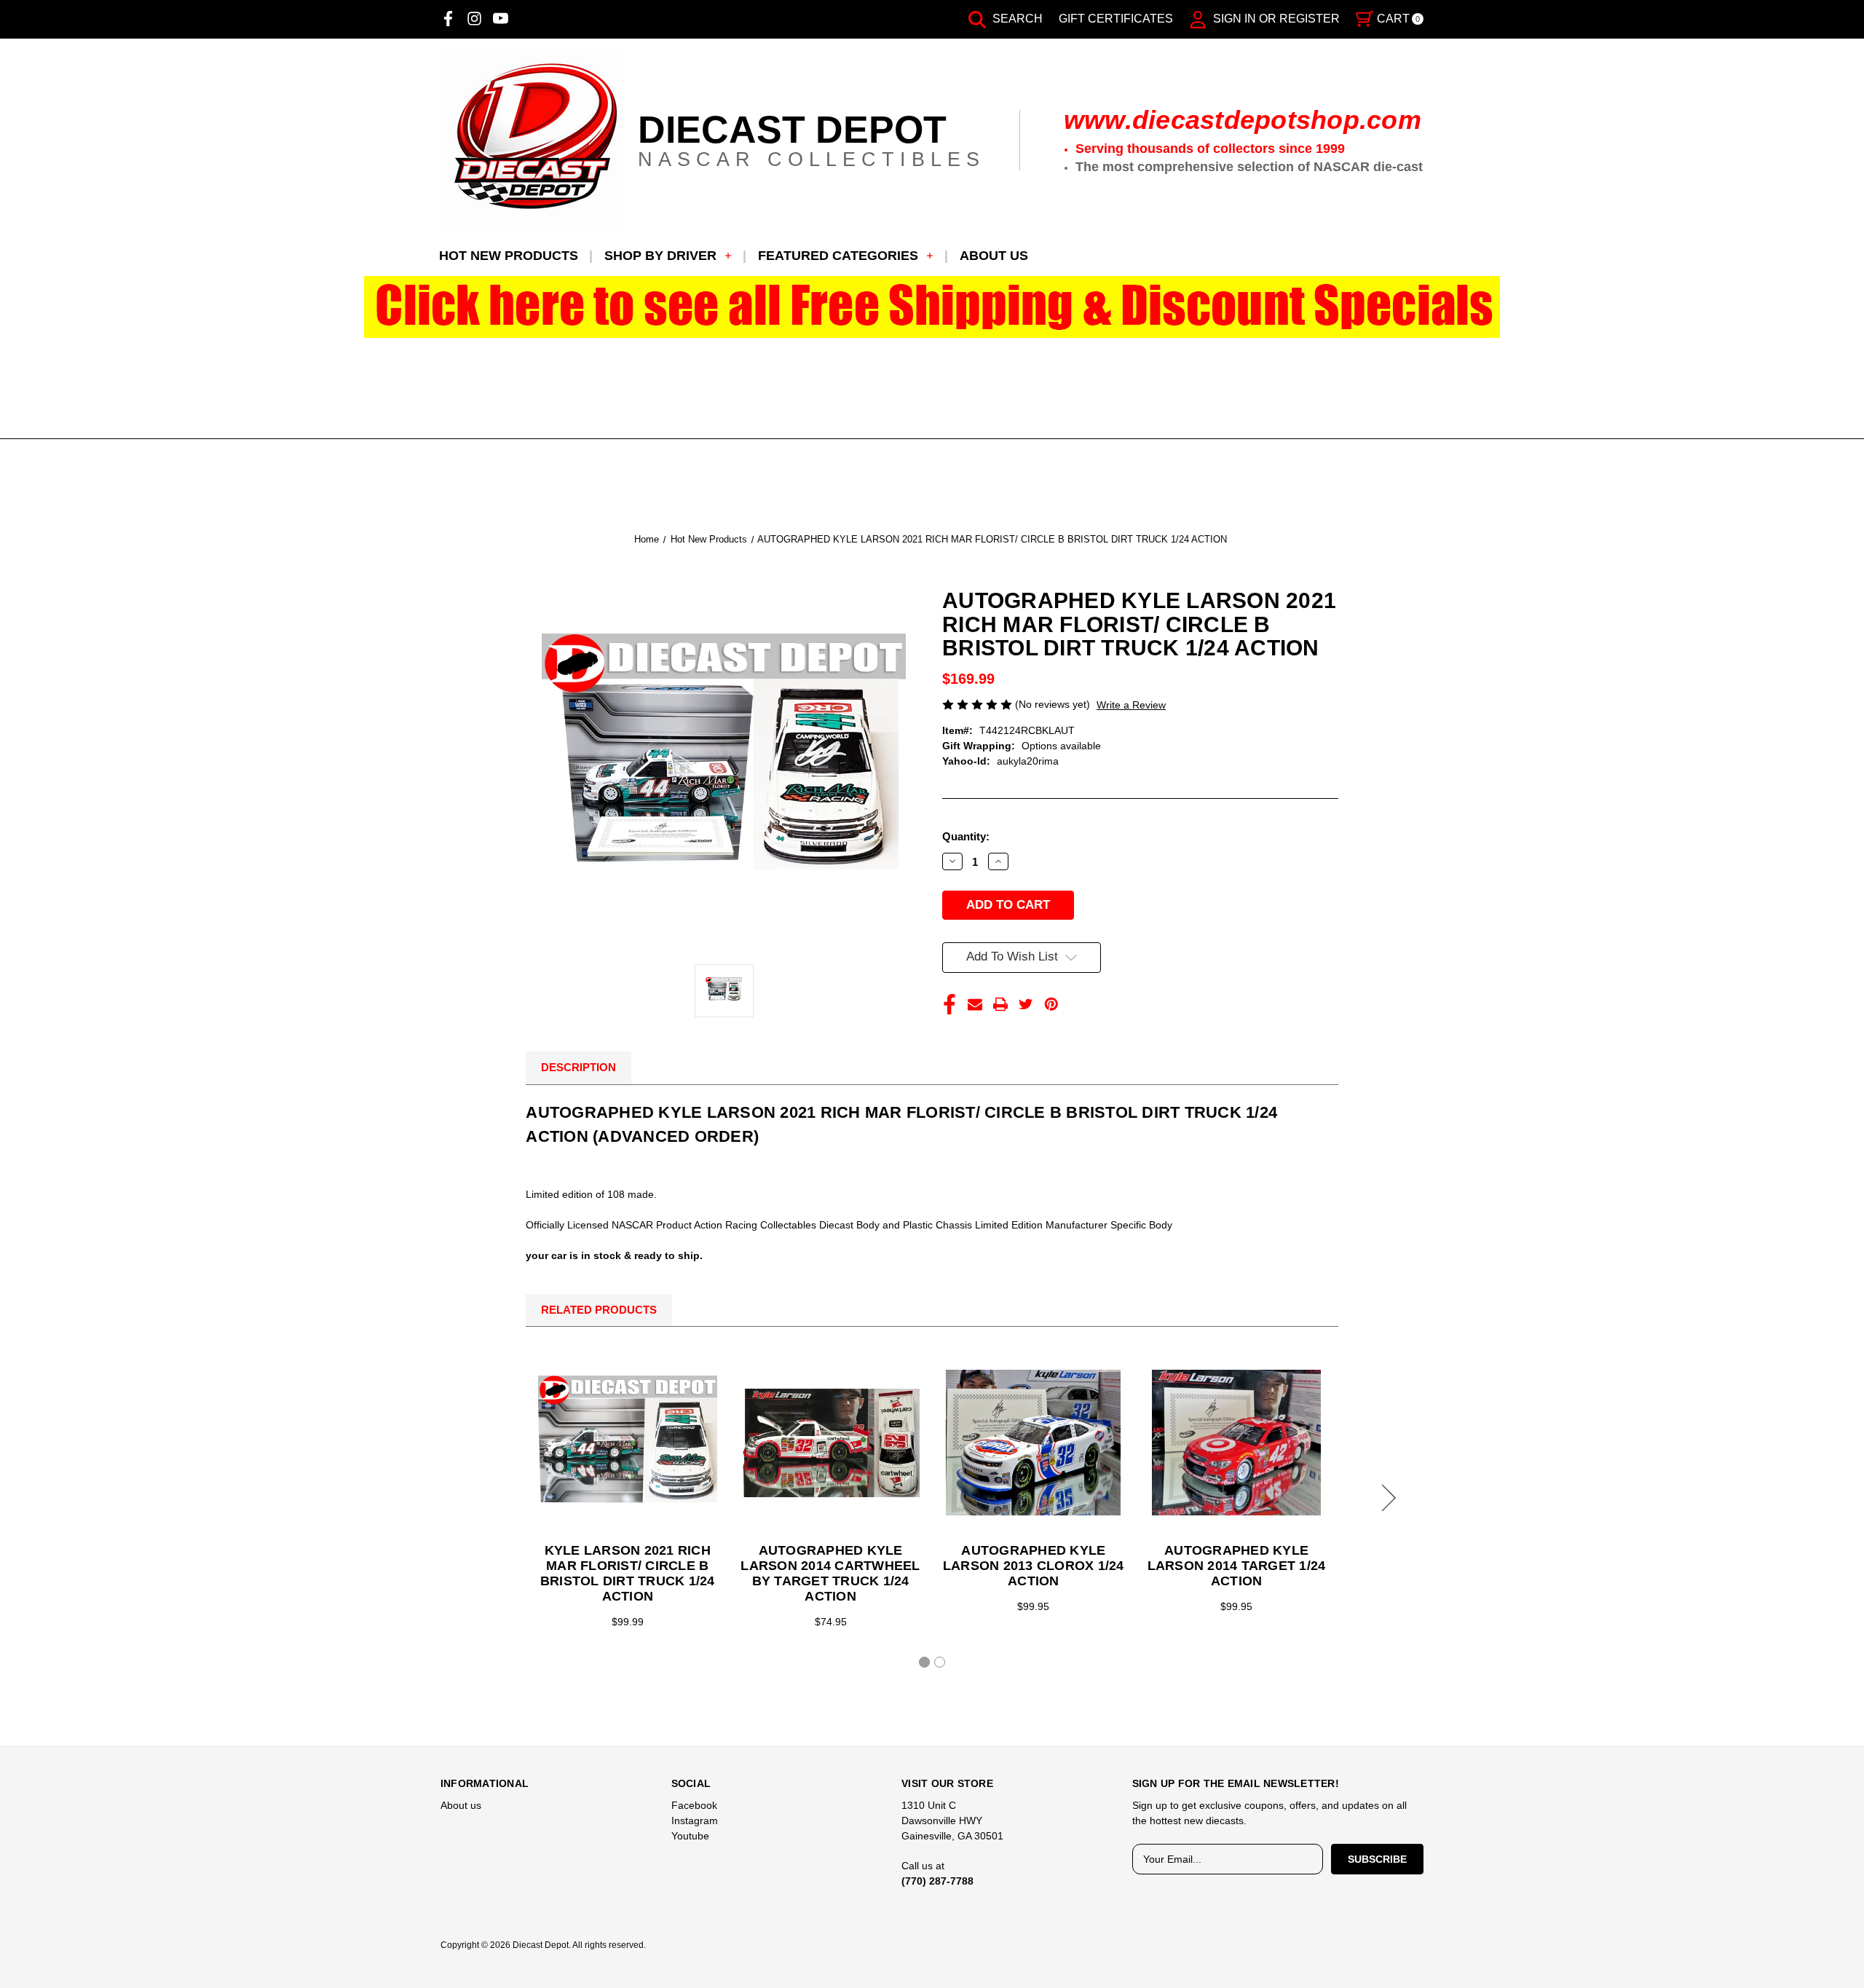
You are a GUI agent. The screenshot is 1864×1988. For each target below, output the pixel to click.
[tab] (924, 1662)
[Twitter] (1026, 1004)
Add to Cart (628, 1443)
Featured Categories (838, 256)
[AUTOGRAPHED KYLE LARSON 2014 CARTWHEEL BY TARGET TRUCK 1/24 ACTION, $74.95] (831, 1443)
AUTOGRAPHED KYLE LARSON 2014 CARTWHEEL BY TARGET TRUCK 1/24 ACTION (830, 1573)
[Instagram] (474, 19)
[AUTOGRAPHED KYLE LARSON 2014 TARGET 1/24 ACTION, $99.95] (1236, 1443)
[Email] (975, 1004)
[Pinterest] (1051, 1004)
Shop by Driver (660, 256)
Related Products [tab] (599, 1310)
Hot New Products (509, 256)
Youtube (690, 1836)
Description (578, 1067)
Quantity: (966, 836)
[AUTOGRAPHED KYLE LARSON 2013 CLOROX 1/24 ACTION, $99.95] (1033, 1443)
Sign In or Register (1275, 19)
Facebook (694, 1805)
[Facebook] (448, 19)
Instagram (695, 1821)
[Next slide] (1386, 1498)
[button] (932, 307)
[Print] (1000, 1004)
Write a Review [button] (1131, 705)
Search (1016, 19)
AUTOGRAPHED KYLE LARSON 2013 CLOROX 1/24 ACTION (1034, 1566)
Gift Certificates (1116, 19)
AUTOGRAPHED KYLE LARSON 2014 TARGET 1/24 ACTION (1237, 1566)
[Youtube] (501, 19)
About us (994, 256)
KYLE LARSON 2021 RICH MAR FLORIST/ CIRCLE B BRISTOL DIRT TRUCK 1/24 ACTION (628, 1573)
